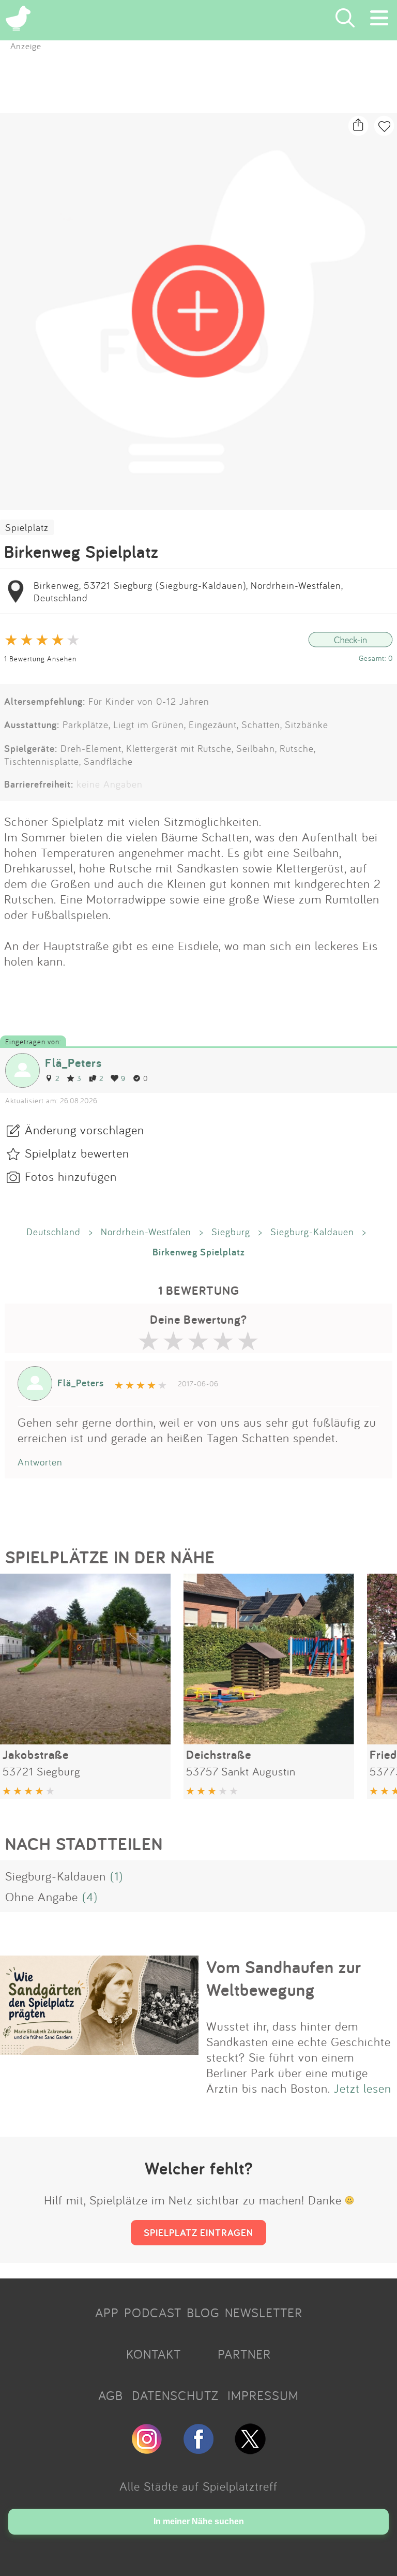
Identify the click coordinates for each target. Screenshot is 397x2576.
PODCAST (153, 2313)
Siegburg (231, 1232)
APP (107, 2313)
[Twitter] (250, 2450)
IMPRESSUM (263, 2395)
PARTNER (244, 2354)
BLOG (203, 2313)
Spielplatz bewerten (77, 1153)
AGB (111, 2395)
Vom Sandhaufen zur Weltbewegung (284, 1978)
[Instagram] (147, 2450)
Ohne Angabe (42, 1897)
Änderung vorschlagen (85, 1130)
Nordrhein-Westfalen (146, 1232)
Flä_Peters (73, 1063)
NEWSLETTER (264, 2313)
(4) (90, 1897)
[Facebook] (198, 2450)
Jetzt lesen (363, 2088)
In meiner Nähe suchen (199, 2521)
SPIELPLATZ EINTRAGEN (198, 2232)
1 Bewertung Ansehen (40, 658)
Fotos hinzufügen (71, 1176)
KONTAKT (154, 2354)
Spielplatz (27, 527)
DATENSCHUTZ (175, 2395)
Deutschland (54, 1232)
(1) (117, 1876)
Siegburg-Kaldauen (312, 1232)
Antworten (40, 1462)
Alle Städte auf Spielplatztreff (198, 2486)
